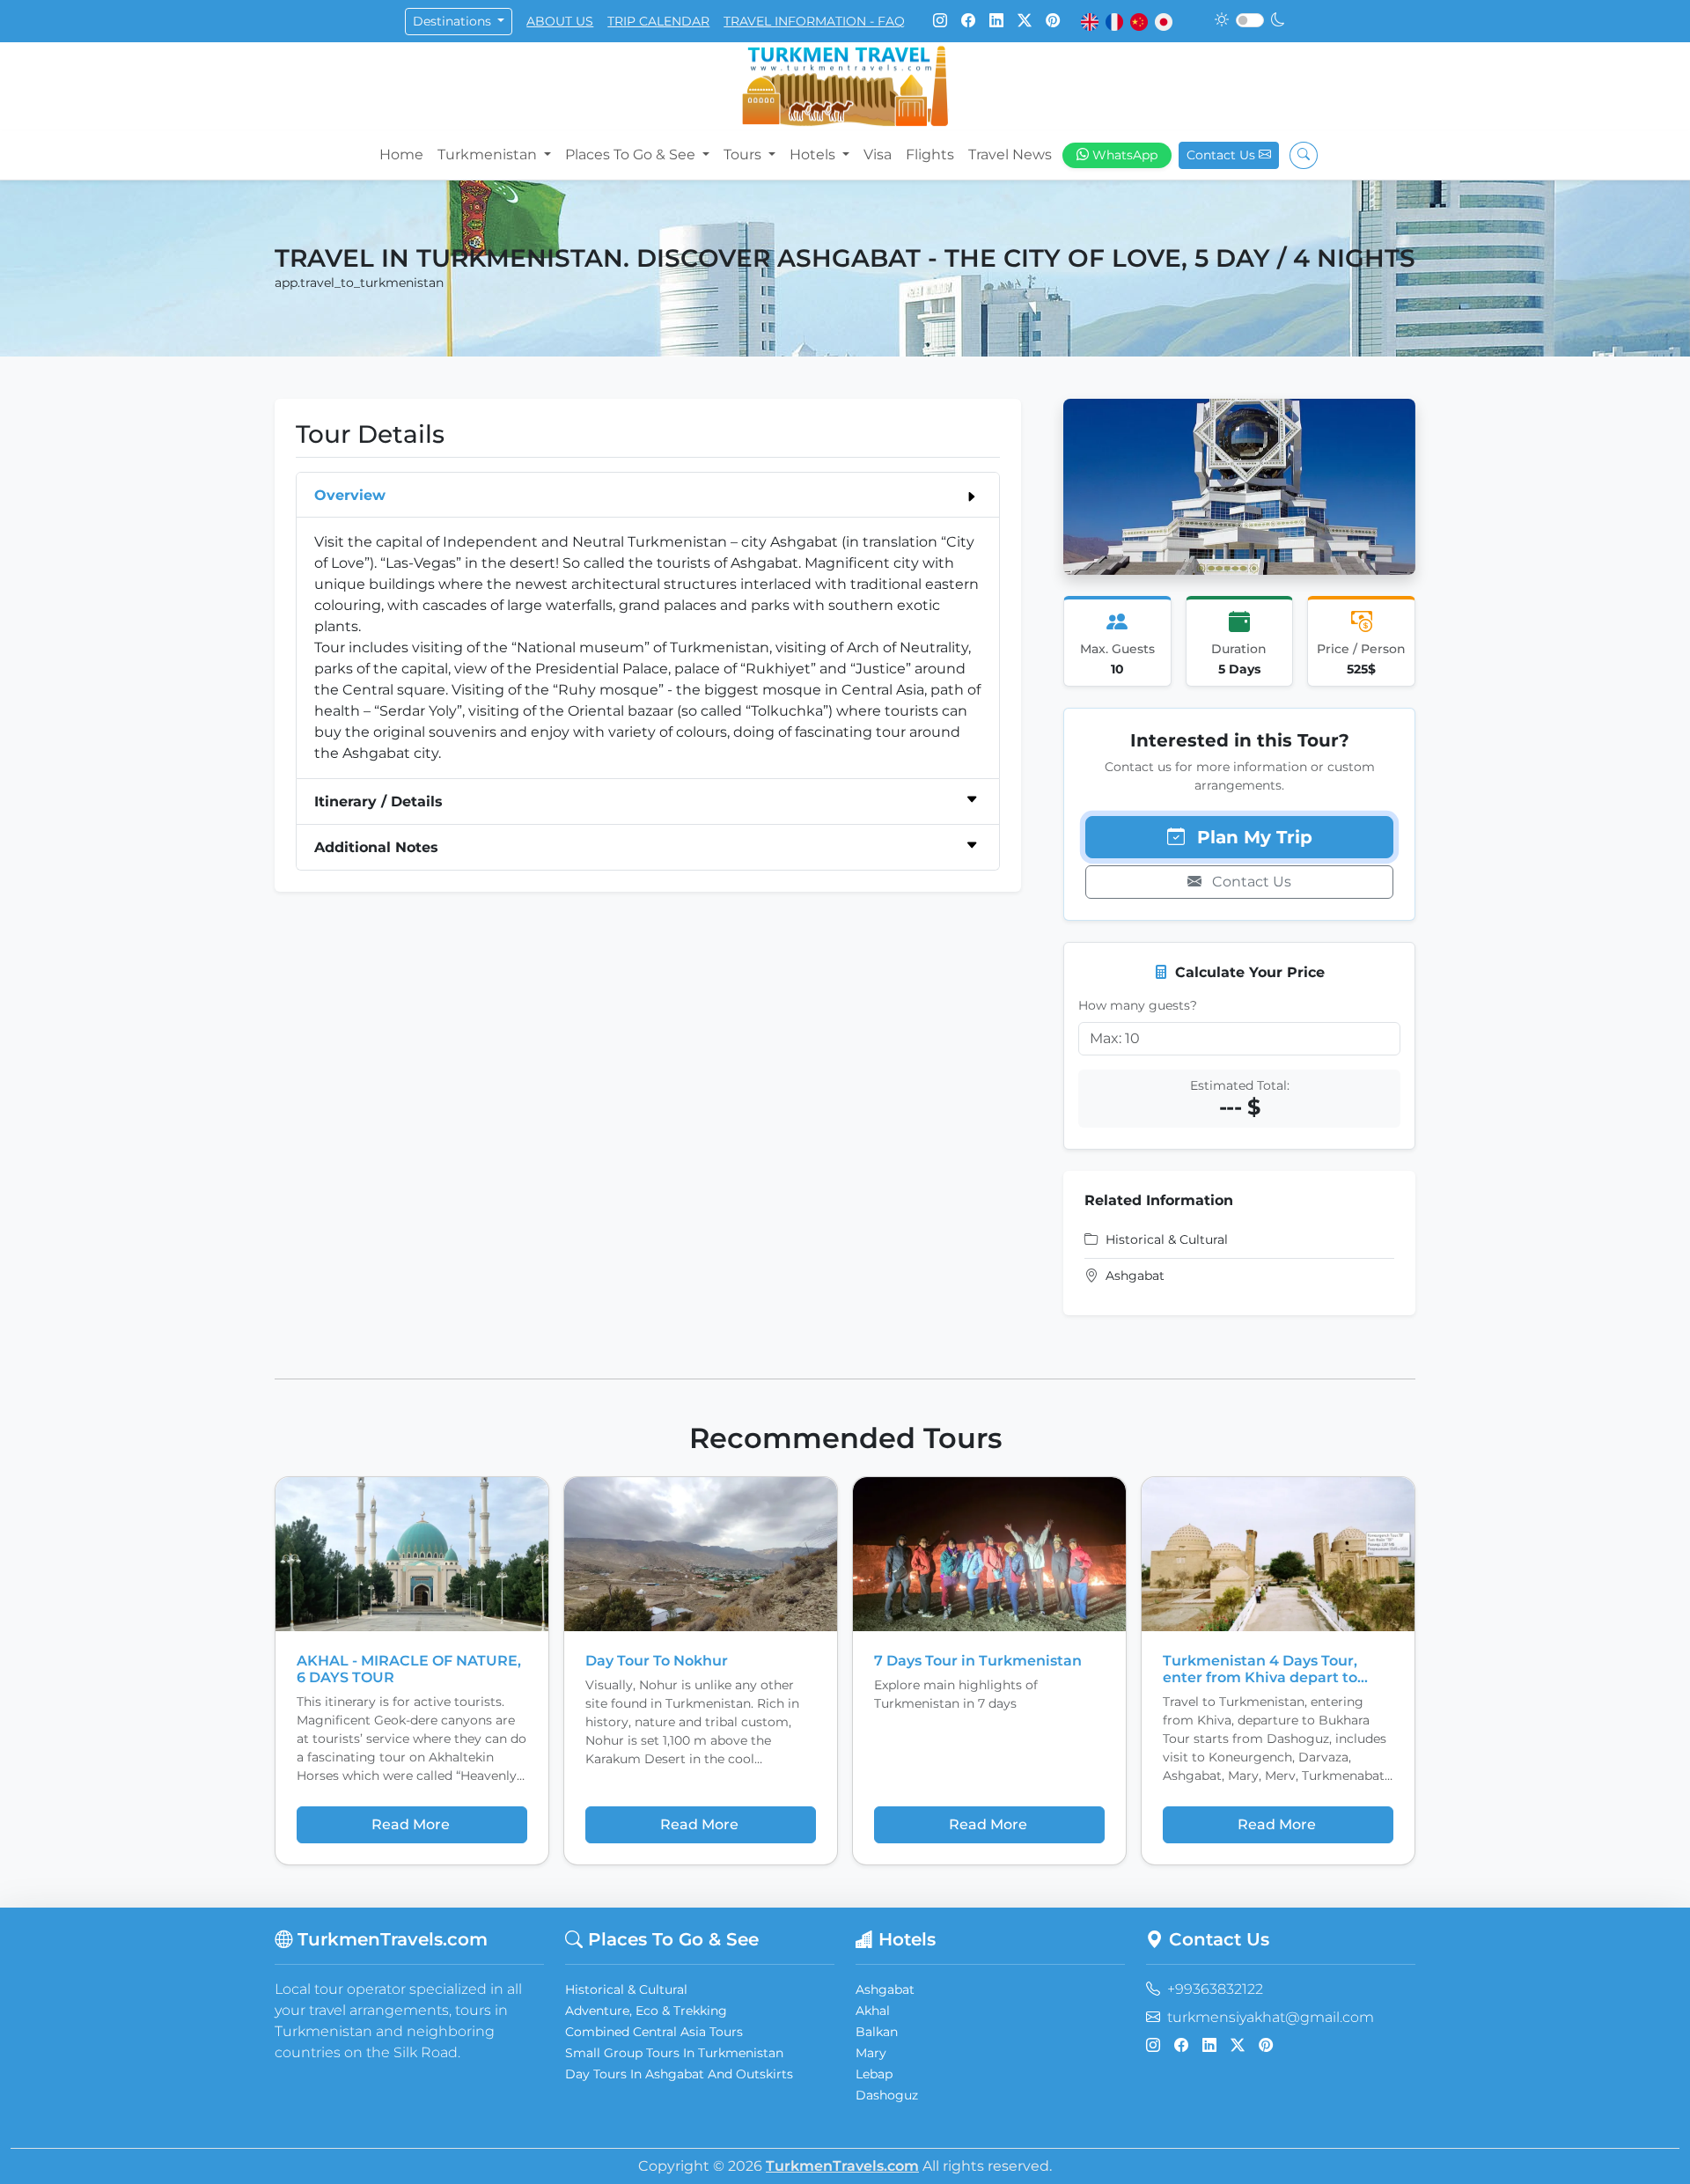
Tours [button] (744, 154)
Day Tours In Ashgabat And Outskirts (679, 2074)
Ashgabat (885, 1989)
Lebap (874, 2074)
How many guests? (1138, 1005)
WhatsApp (1125, 155)
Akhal (873, 2011)
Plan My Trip (1252, 837)
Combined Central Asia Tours (654, 2032)
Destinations (454, 21)
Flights (930, 154)
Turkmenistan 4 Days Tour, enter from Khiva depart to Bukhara (1260, 1669)
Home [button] (401, 154)
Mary (871, 2053)
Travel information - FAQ (814, 21)
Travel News (1010, 154)
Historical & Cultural (626, 1989)
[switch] (1250, 20)
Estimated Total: (1240, 1085)
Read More (411, 1824)
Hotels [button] (814, 154)
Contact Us (1223, 155)
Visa (878, 154)
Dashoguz (887, 2095)
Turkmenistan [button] (489, 154)
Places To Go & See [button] (632, 154)
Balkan (877, 2032)
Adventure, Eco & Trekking (646, 2011)
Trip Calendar (658, 21)
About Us (560, 21)
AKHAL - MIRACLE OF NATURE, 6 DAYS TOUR (409, 1669)
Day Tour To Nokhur (657, 1661)
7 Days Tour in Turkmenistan (978, 1661)
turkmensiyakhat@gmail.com (1271, 2017)
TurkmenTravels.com (842, 2166)
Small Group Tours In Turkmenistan (674, 2053)
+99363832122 (1215, 1989)
